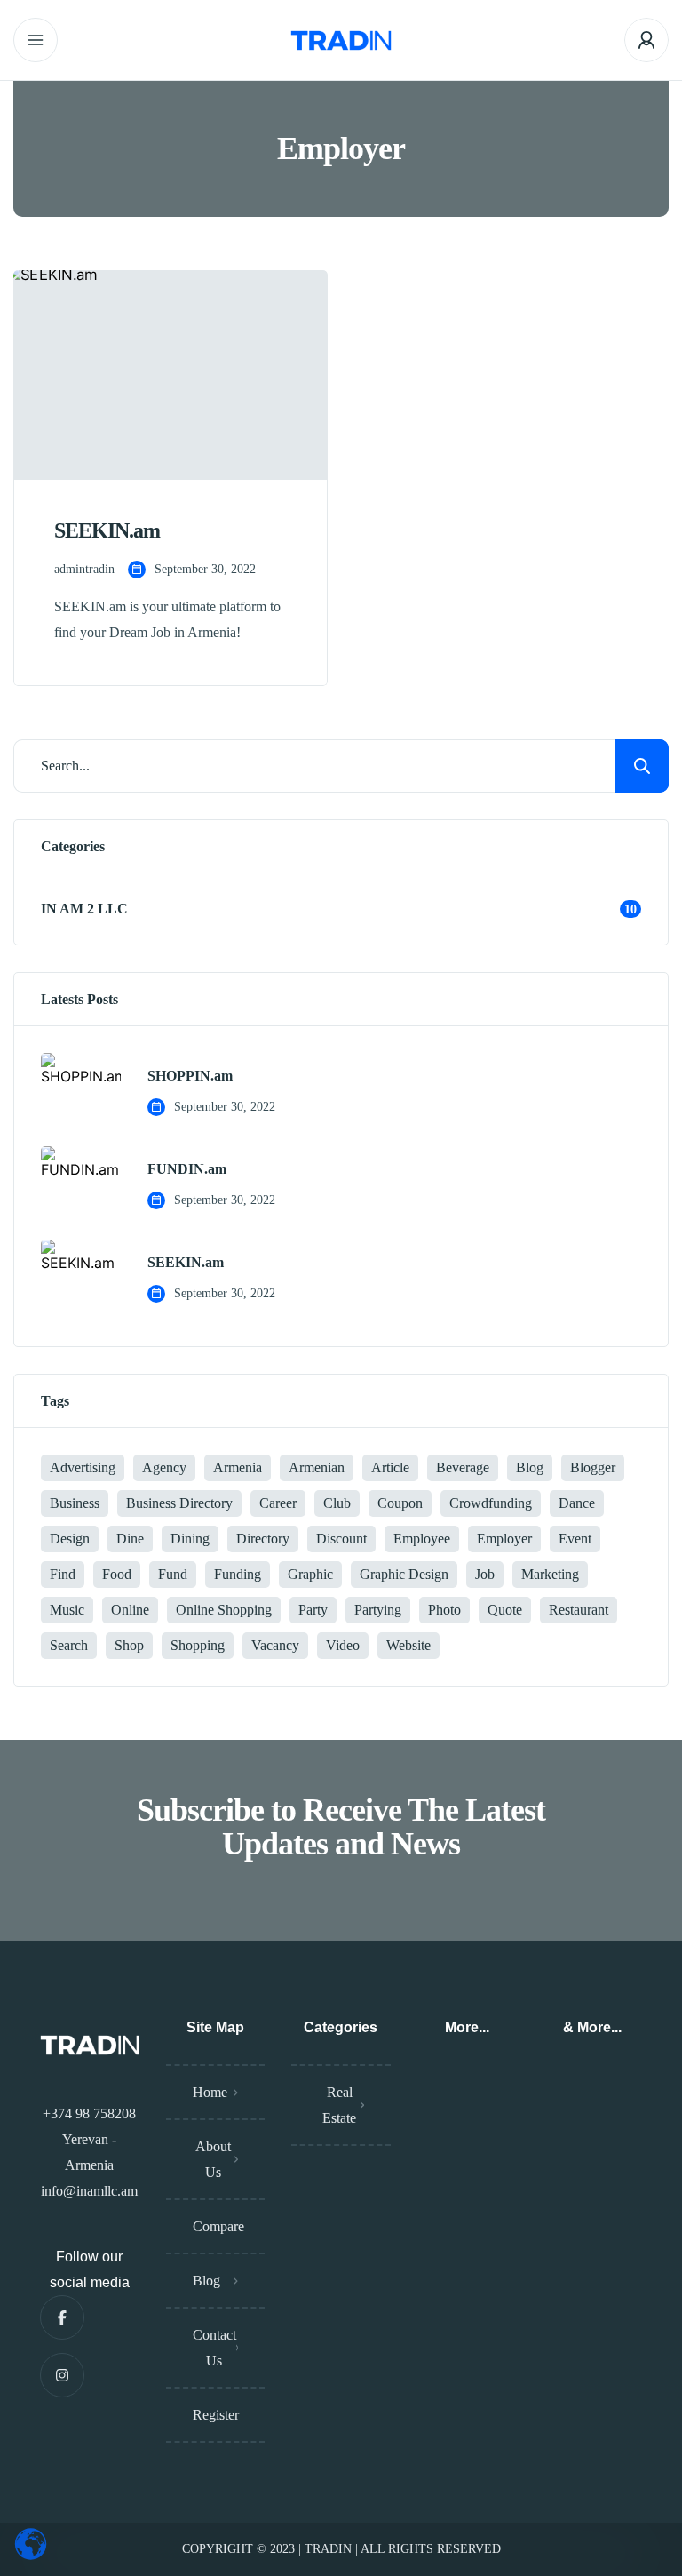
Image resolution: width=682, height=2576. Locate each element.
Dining (190, 1539)
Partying (378, 1610)
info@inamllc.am (89, 2191)
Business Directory (179, 1503)
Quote (505, 1610)
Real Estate (339, 2105)
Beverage (463, 1467)
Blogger (593, 1467)
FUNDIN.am (187, 1169)
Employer (504, 1539)
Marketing (550, 1574)
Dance (577, 1503)
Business (75, 1503)
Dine (130, 1539)
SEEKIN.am (186, 1263)
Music (67, 1610)
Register (216, 2415)
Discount (341, 1539)
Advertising (83, 1467)
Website (408, 1645)
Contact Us (214, 2348)
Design (70, 1539)
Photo (444, 1610)
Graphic (310, 1574)
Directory (263, 1539)
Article (390, 1467)
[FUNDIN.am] (81, 1186)
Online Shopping (224, 1610)
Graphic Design (404, 1574)
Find (63, 1574)
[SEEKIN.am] (81, 1280)
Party (313, 1610)
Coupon (400, 1503)
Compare (218, 2226)
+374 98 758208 (89, 2113)
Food (117, 1574)
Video (343, 1645)
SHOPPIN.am (190, 1076)
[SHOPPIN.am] (81, 1093)
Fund (173, 1574)
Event (575, 1539)
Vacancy (275, 1645)
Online (130, 1610)
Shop (129, 1645)
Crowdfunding (491, 1503)
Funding (238, 1574)
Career (278, 1503)
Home (210, 2092)
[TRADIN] (341, 40)
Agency (164, 1467)
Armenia (238, 1467)
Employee (422, 1539)
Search (69, 1645)
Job (485, 1574)
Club (337, 1503)
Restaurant (579, 1610)
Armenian (317, 1467)
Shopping (198, 1645)
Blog (530, 1467)
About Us (213, 2159)
